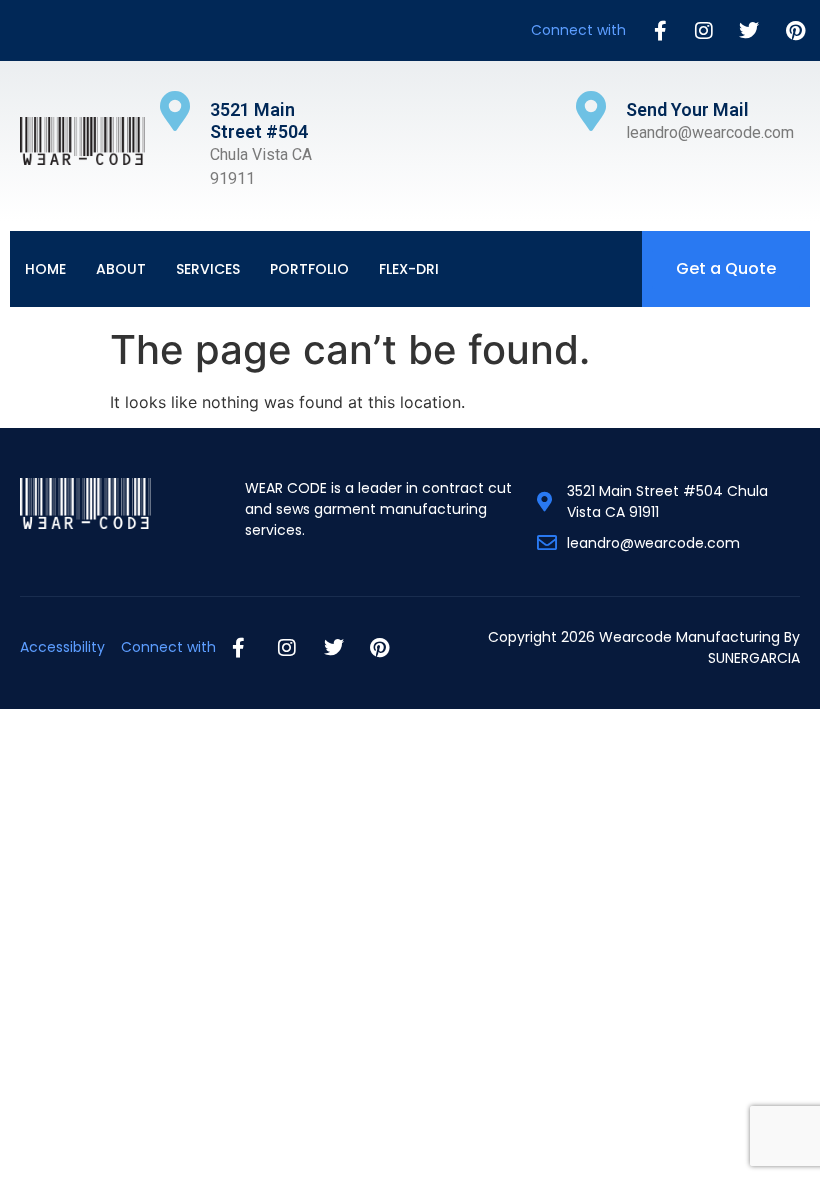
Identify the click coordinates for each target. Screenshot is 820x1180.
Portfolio (309, 269)
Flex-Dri (409, 269)
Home (45, 269)
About (121, 269)
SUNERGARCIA (754, 658)
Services (208, 269)
